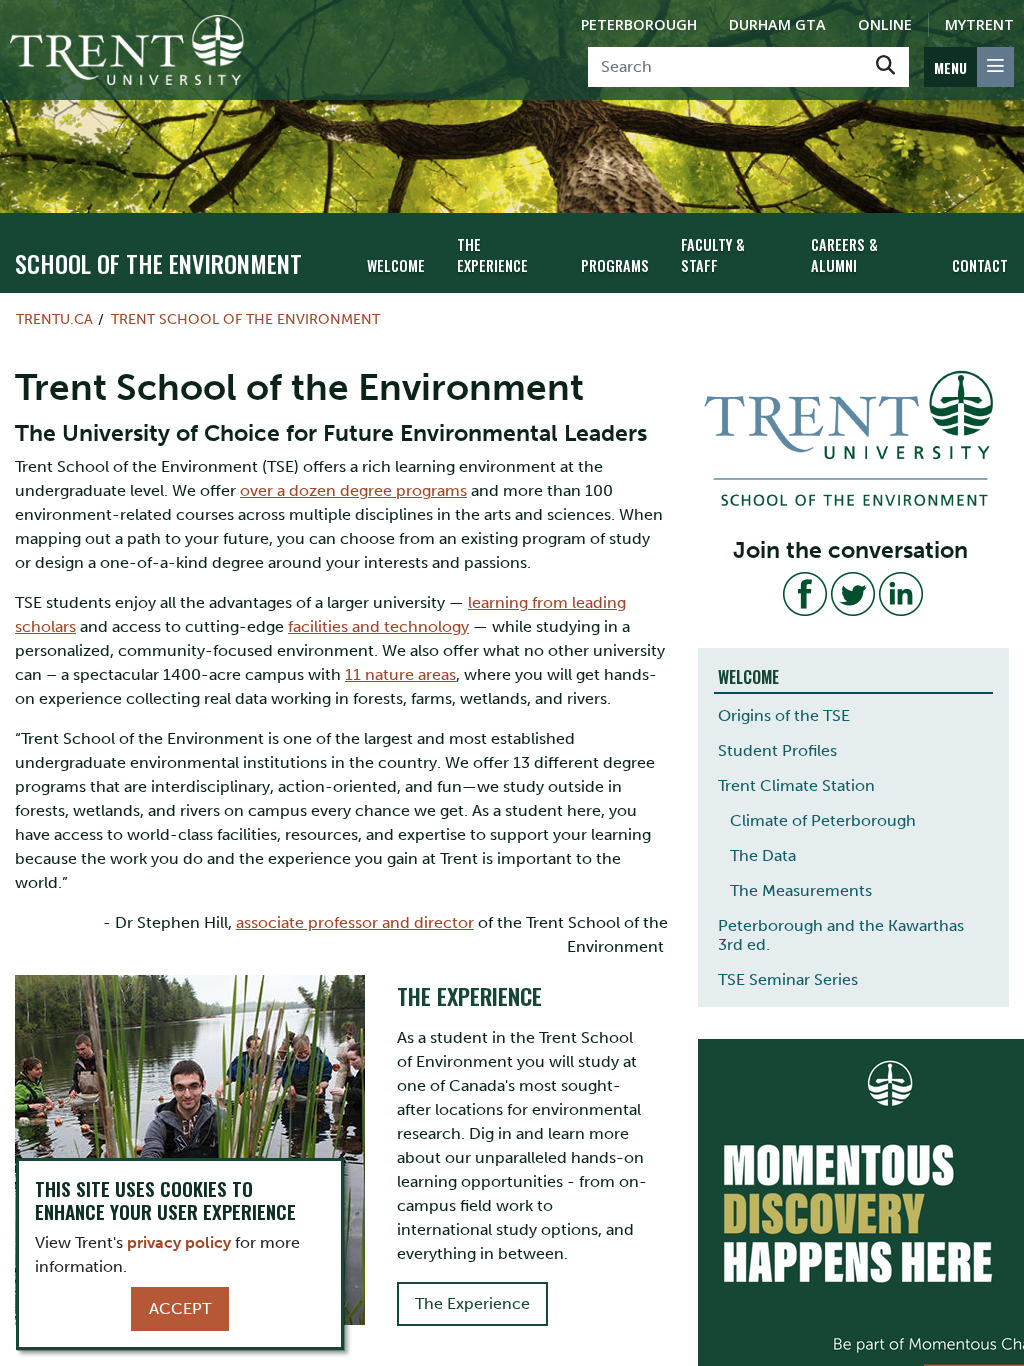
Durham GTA (777, 24)
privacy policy (179, 1242)
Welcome (396, 265)
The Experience (492, 255)
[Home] (127, 50)
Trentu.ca (54, 319)
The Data (763, 855)
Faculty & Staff (713, 255)
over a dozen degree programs (353, 490)
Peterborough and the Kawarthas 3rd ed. (841, 935)
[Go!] (885, 67)
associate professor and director (355, 922)
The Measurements (801, 890)
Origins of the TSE (784, 715)
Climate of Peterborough (823, 820)
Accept (180, 1308)
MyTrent (979, 24)
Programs (615, 265)
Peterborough (639, 24)
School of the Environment (158, 263)
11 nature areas (400, 674)
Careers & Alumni (844, 255)
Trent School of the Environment (245, 319)
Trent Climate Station (796, 785)
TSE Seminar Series (788, 979)
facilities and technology (378, 626)
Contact (980, 265)
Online (885, 24)
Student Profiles (777, 750)
